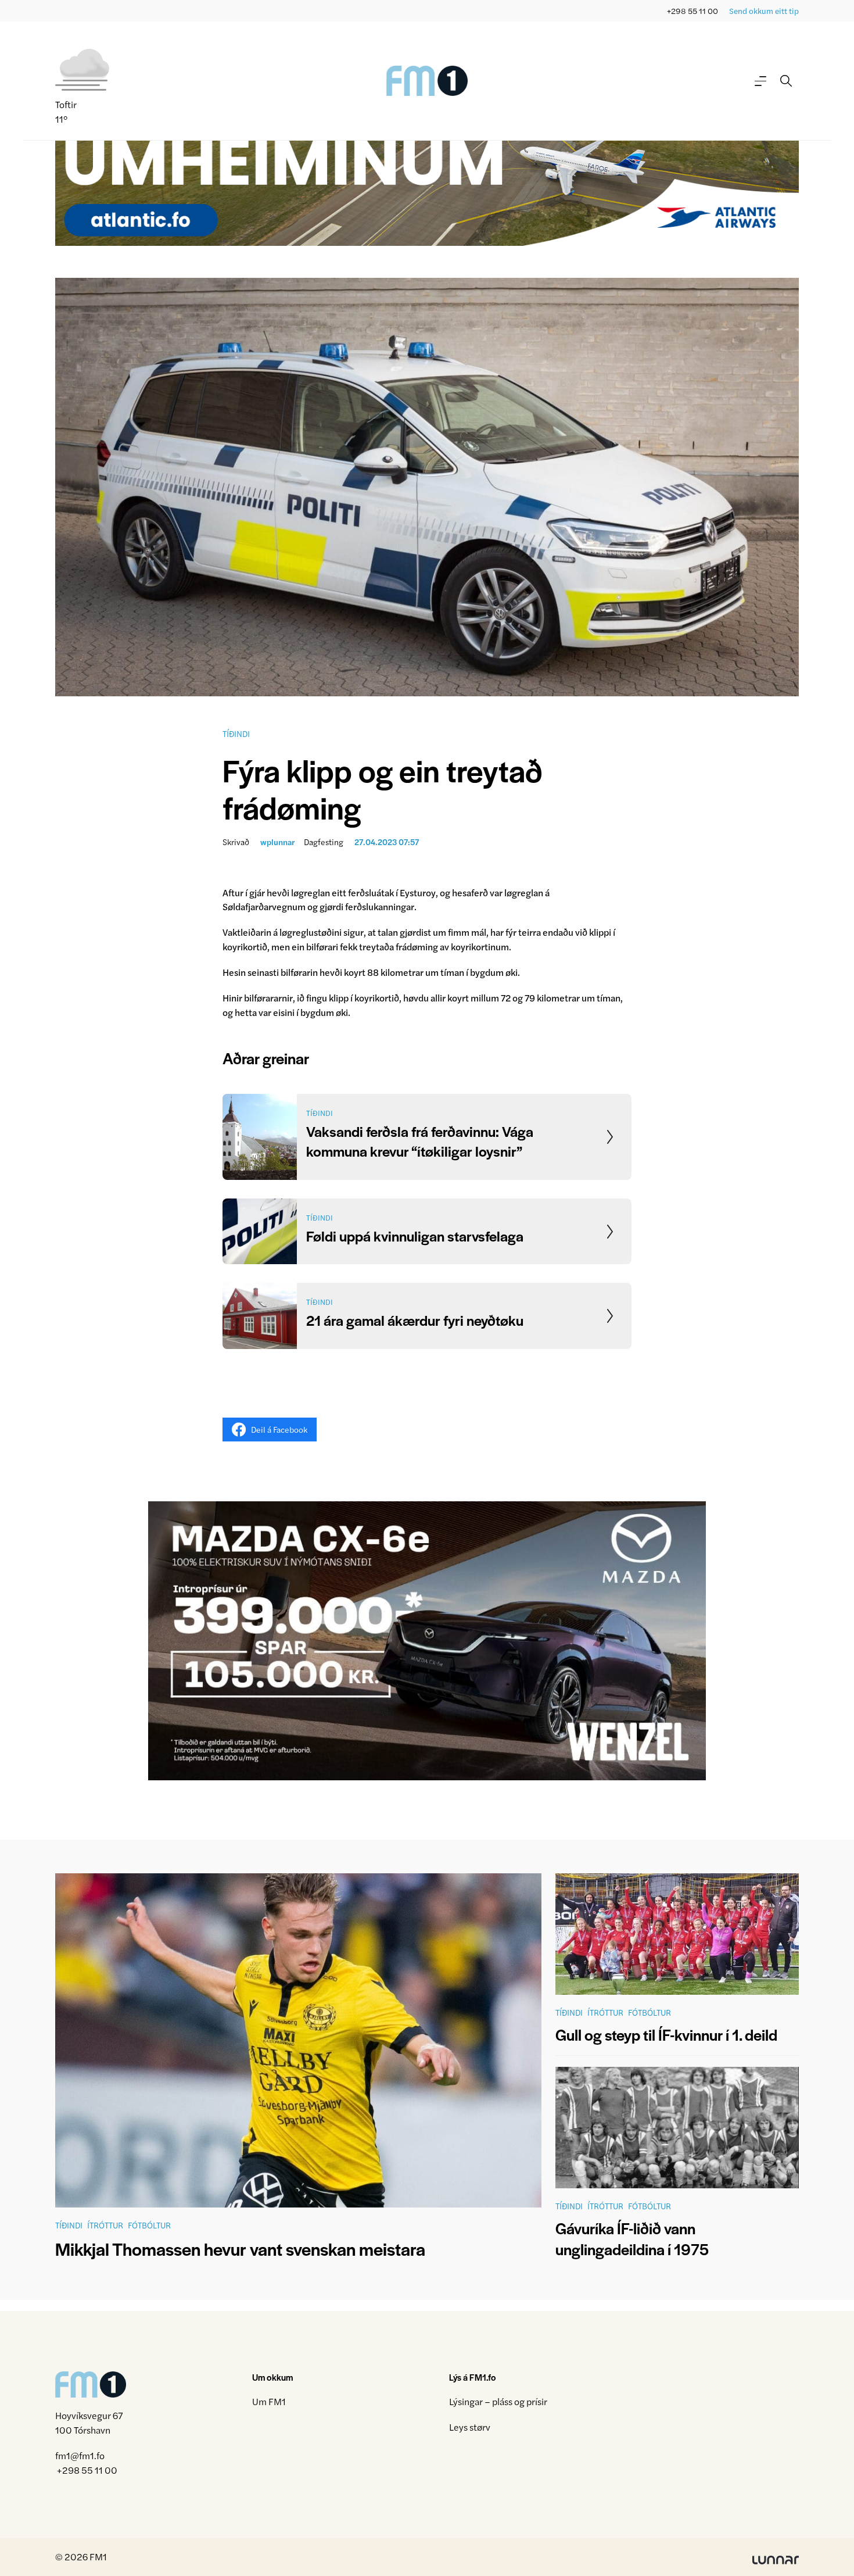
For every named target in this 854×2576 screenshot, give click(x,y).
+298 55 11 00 (692, 11)
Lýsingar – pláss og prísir (498, 2401)
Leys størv (470, 2427)
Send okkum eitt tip (764, 11)
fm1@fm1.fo (80, 2455)
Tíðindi (236, 734)
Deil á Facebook (279, 1429)
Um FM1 (269, 2401)
